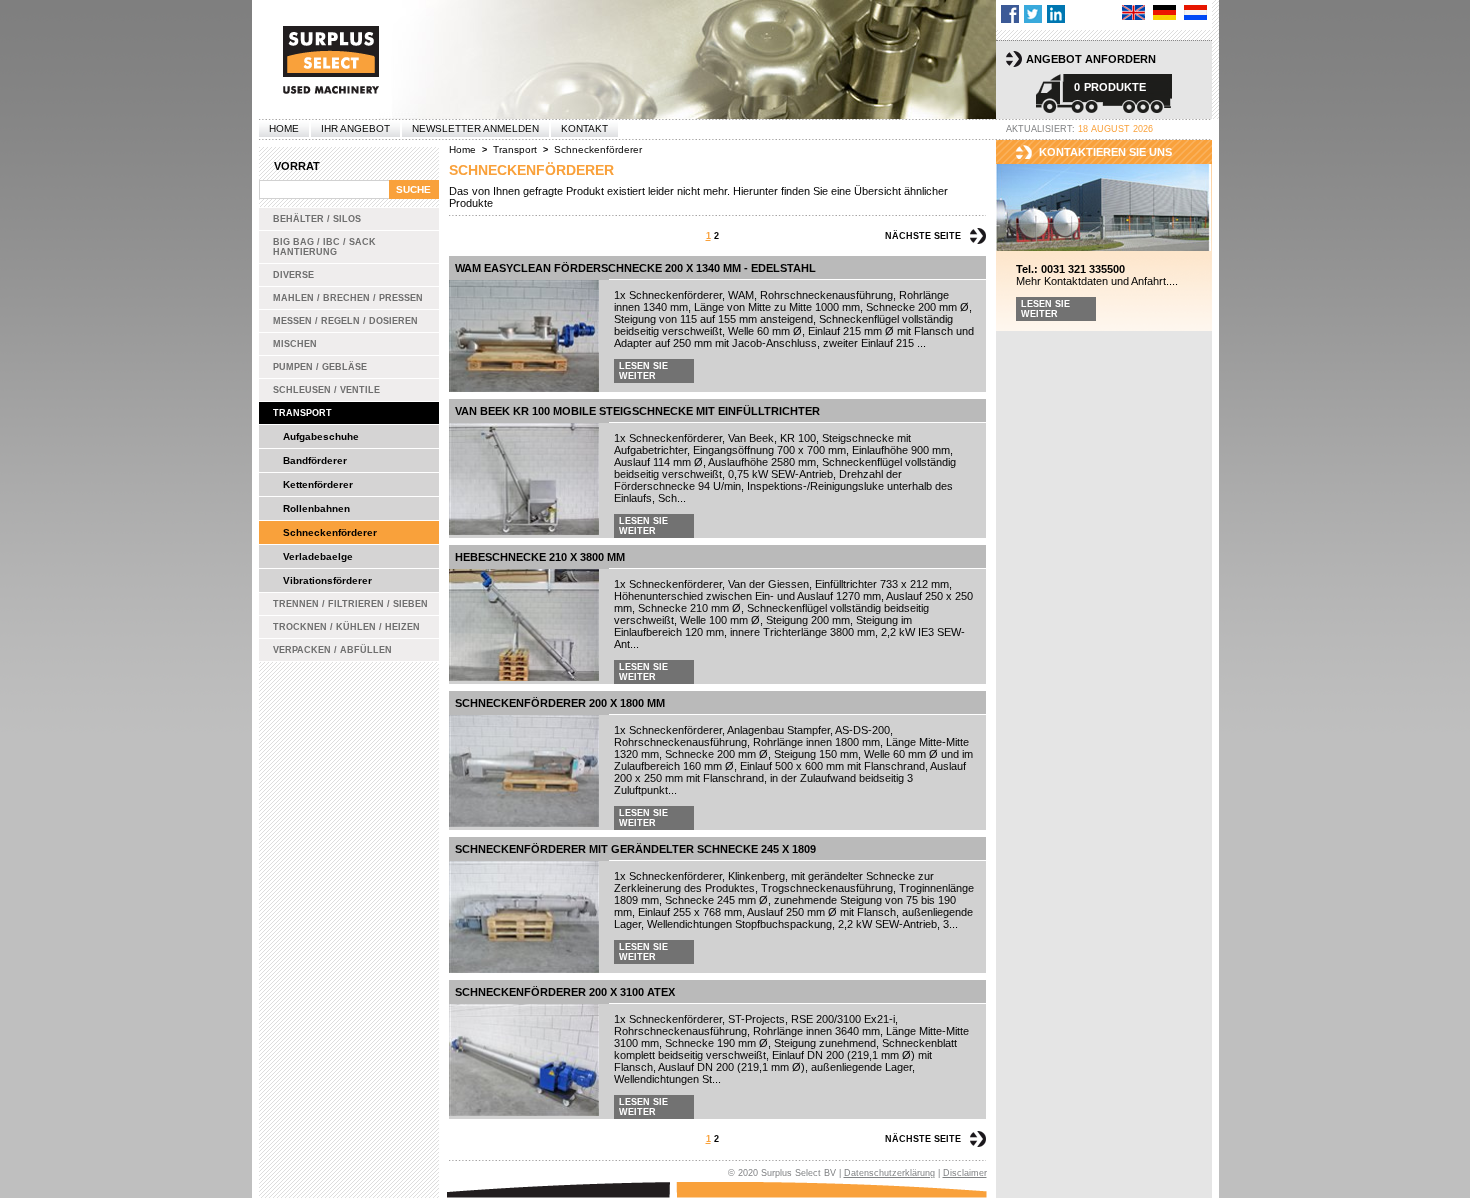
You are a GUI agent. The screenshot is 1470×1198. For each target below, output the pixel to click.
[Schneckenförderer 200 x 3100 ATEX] (524, 1060)
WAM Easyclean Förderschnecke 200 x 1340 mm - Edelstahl (635, 268)
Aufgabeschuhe (321, 436)
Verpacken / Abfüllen (332, 650)
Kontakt (584, 128)
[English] (1133, 12)
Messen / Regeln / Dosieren (345, 321)
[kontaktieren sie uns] (1104, 208)
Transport (302, 413)
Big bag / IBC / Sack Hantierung (324, 247)
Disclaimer (965, 1173)
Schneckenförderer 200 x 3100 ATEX (565, 992)
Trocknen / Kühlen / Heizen (346, 627)
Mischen (295, 344)
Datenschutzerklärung (889, 1173)
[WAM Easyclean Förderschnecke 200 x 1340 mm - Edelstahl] (524, 336)
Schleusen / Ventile (326, 390)
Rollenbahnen (316, 508)
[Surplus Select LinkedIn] (1056, 14)
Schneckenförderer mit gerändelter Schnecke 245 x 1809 (635, 849)
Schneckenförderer (330, 532)
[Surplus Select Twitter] (1033, 14)
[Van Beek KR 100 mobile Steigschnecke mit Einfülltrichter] (524, 479)
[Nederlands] (1195, 12)
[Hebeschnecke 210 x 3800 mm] (524, 625)
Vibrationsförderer (327, 580)
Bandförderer (315, 460)
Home (284, 128)
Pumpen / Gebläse (320, 367)
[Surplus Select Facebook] (1010, 14)
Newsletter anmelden (475, 128)
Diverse (293, 275)
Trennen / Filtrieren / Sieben (350, 604)
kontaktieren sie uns (1105, 152)
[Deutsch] (1164, 12)
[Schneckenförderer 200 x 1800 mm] (524, 771)
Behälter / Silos (317, 219)
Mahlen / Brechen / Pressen (348, 298)
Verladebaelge (318, 556)
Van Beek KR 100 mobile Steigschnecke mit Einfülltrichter (637, 411)
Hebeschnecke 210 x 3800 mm (540, 557)
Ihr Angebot (355, 128)
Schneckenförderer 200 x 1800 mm (560, 703)
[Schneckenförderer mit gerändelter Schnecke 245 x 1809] (524, 917)
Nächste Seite (923, 236)
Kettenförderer (318, 484)
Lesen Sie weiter (643, 371)
